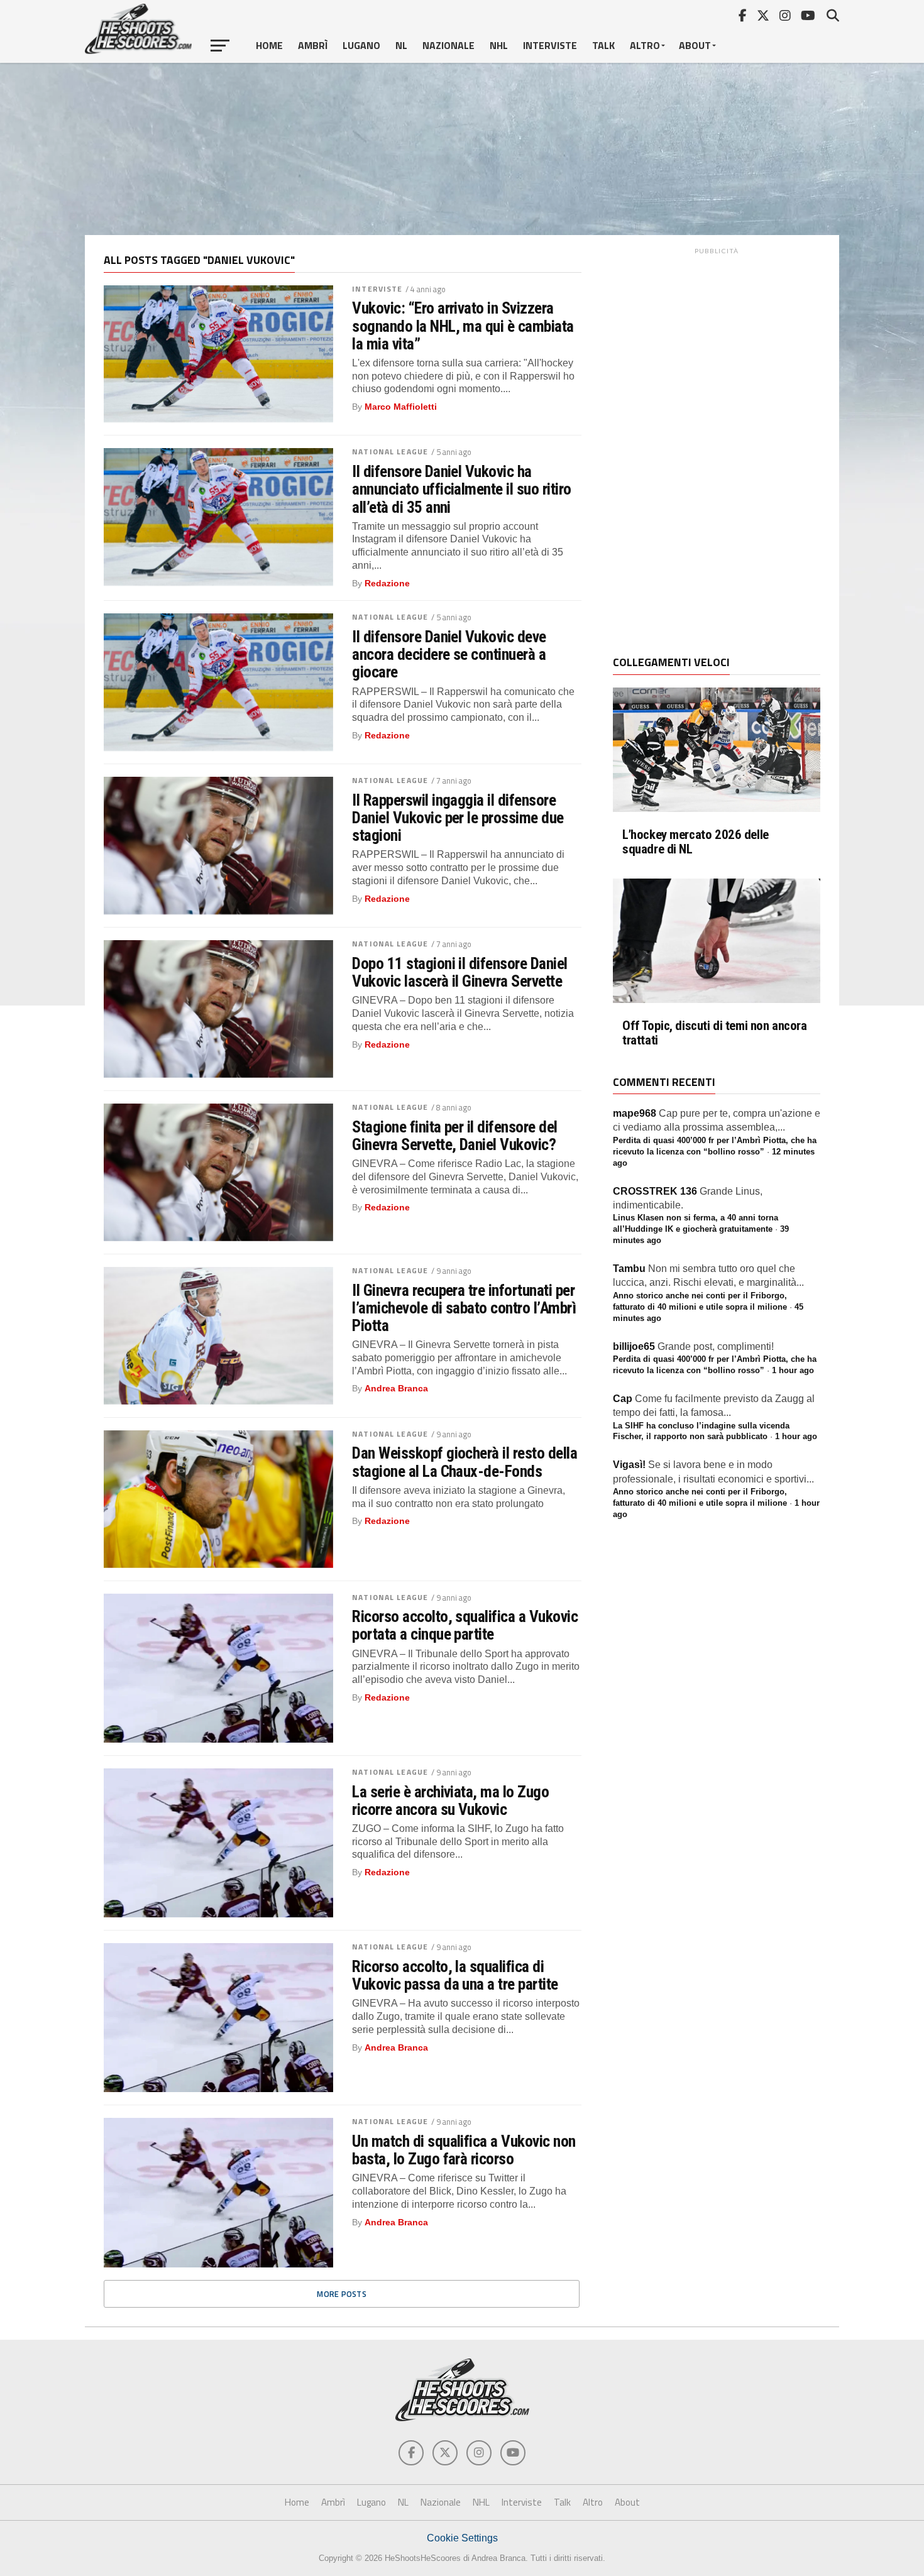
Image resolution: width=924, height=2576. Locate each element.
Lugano (361, 45)
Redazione (387, 583)
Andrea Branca (396, 1388)
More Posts (342, 2294)
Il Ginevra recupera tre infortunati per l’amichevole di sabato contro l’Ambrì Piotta (464, 1308)
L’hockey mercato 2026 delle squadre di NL (696, 842)
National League (390, 452)
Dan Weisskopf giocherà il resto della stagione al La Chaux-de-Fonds (465, 1462)
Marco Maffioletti (401, 407)
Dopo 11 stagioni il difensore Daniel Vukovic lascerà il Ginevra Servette (460, 972)
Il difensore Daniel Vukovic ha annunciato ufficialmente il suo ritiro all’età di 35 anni (462, 489)
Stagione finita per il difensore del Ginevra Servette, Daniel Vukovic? (455, 1136)
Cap (623, 1399)
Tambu (629, 1269)
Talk (603, 45)
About (695, 45)
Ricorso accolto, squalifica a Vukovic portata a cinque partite (465, 1625)
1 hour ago (793, 1370)
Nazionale (448, 45)
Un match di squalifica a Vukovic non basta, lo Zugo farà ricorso (464, 2150)
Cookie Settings (462, 2538)
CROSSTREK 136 (655, 1191)
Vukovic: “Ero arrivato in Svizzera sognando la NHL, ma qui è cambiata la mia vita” (463, 326)
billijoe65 (634, 1346)
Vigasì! (629, 1465)
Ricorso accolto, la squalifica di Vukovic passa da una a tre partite (455, 1975)
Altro (645, 45)
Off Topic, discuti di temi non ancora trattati (715, 1033)
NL (401, 45)
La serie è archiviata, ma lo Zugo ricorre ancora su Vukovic (450, 1800)
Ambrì (313, 45)
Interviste (550, 45)
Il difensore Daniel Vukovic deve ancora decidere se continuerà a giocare (449, 654)
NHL (499, 45)
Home (269, 45)
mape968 (635, 1113)
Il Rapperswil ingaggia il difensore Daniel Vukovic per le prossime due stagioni (458, 818)
